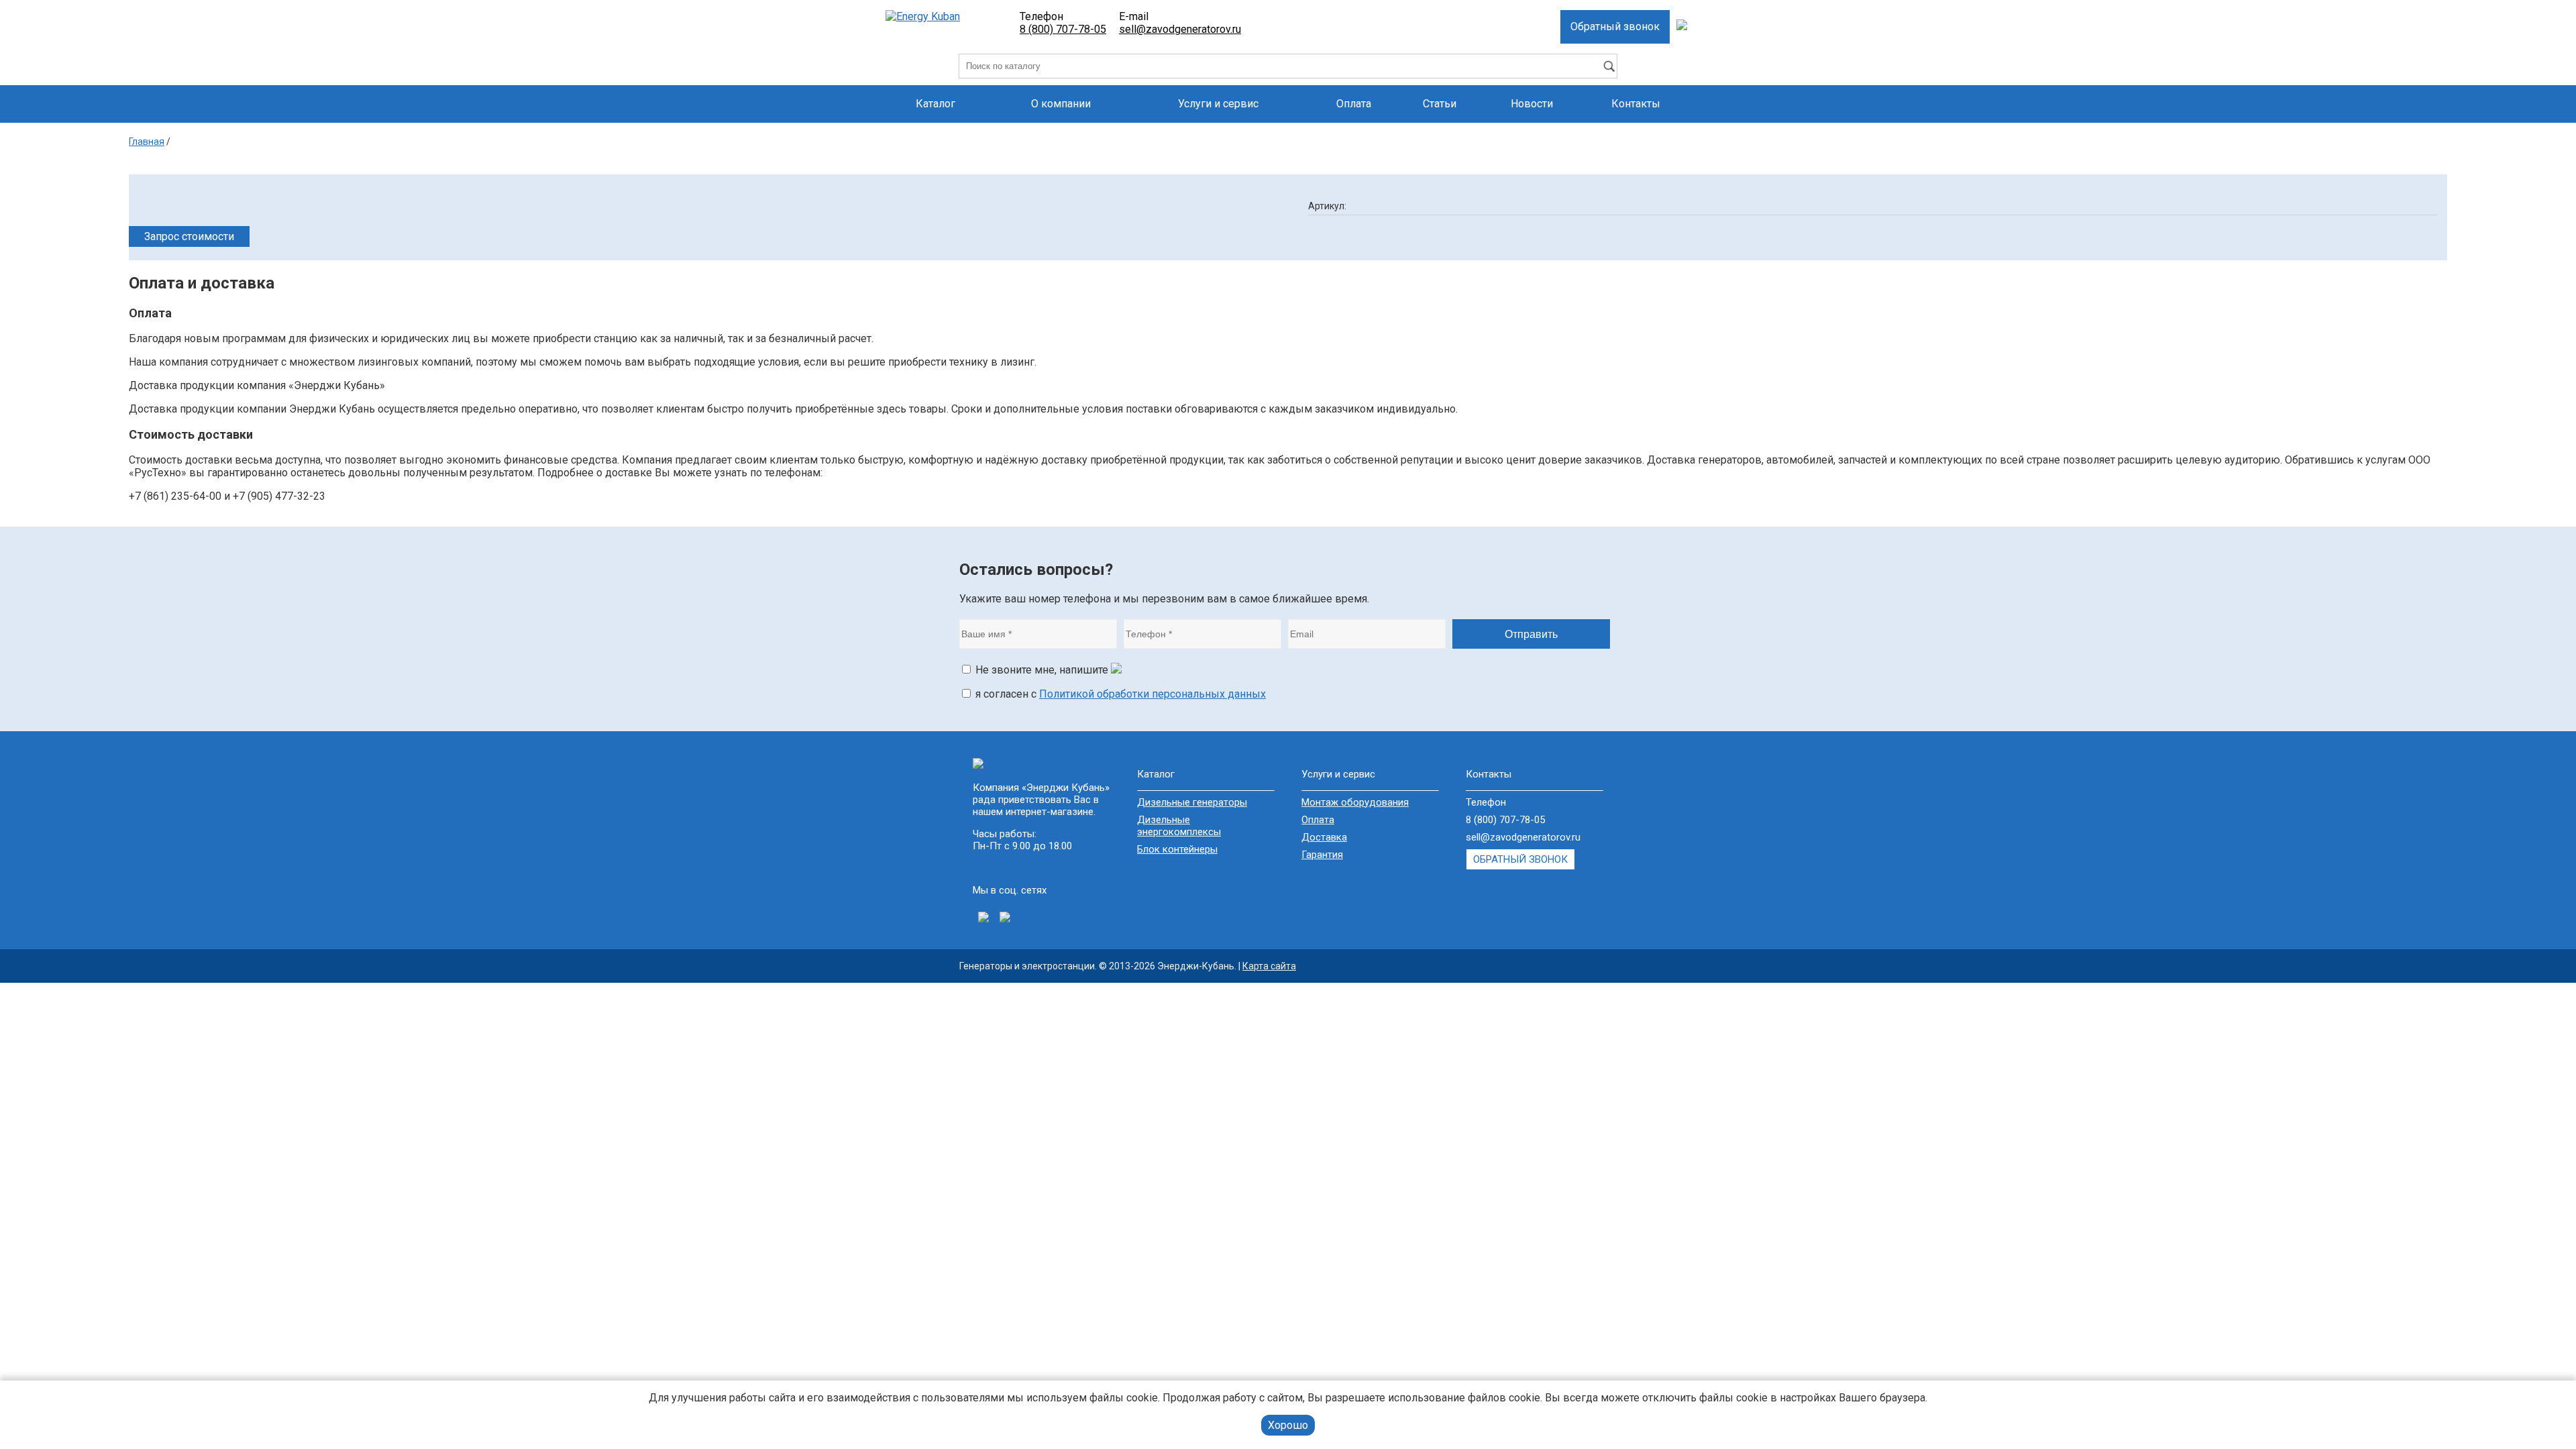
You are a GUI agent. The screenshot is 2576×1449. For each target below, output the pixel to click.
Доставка (1324, 837)
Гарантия (1322, 855)
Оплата (1318, 820)
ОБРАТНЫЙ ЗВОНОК (1520, 859)
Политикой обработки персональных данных (1152, 694)
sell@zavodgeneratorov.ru (1180, 29)
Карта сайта (1269, 966)
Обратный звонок (1615, 26)
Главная (147, 142)
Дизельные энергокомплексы (1179, 826)
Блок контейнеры (1177, 849)
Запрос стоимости (189, 236)
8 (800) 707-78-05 (1063, 29)
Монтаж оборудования (1355, 802)
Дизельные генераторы (1192, 802)
